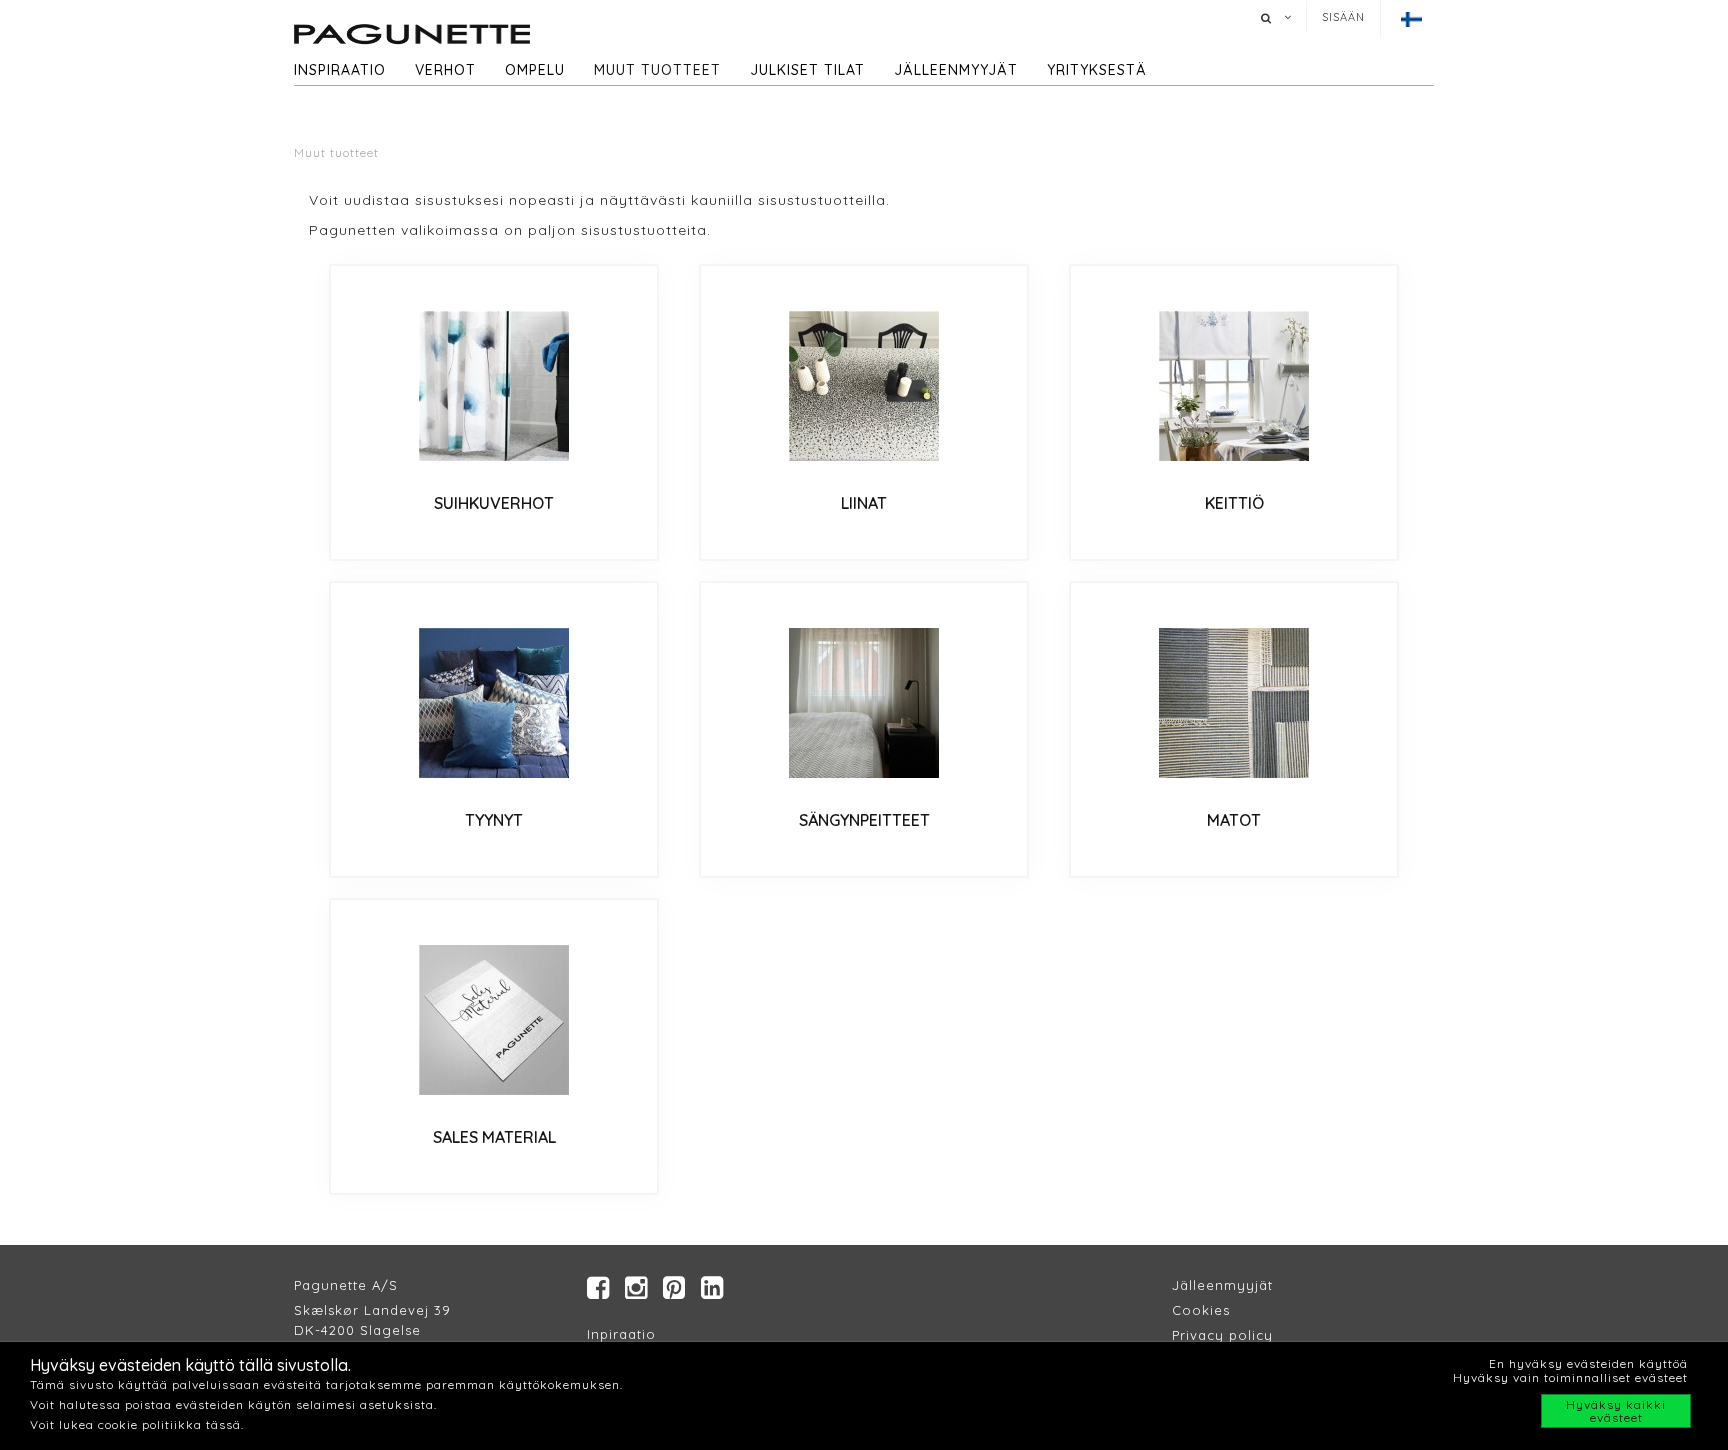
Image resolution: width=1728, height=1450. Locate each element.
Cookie (1197, 1310)
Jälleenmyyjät (956, 70)
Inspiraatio (340, 70)
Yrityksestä (1097, 70)
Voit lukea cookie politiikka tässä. (137, 1424)
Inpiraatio (621, 1334)
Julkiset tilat (807, 70)
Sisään (1343, 17)
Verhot (445, 70)
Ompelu (535, 70)
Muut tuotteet (657, 70)
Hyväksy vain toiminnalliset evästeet (1570, 1377)
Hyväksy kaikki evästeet (1616, 1411)
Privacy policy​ (1222, 1335)
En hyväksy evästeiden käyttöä (1588, 1363)
